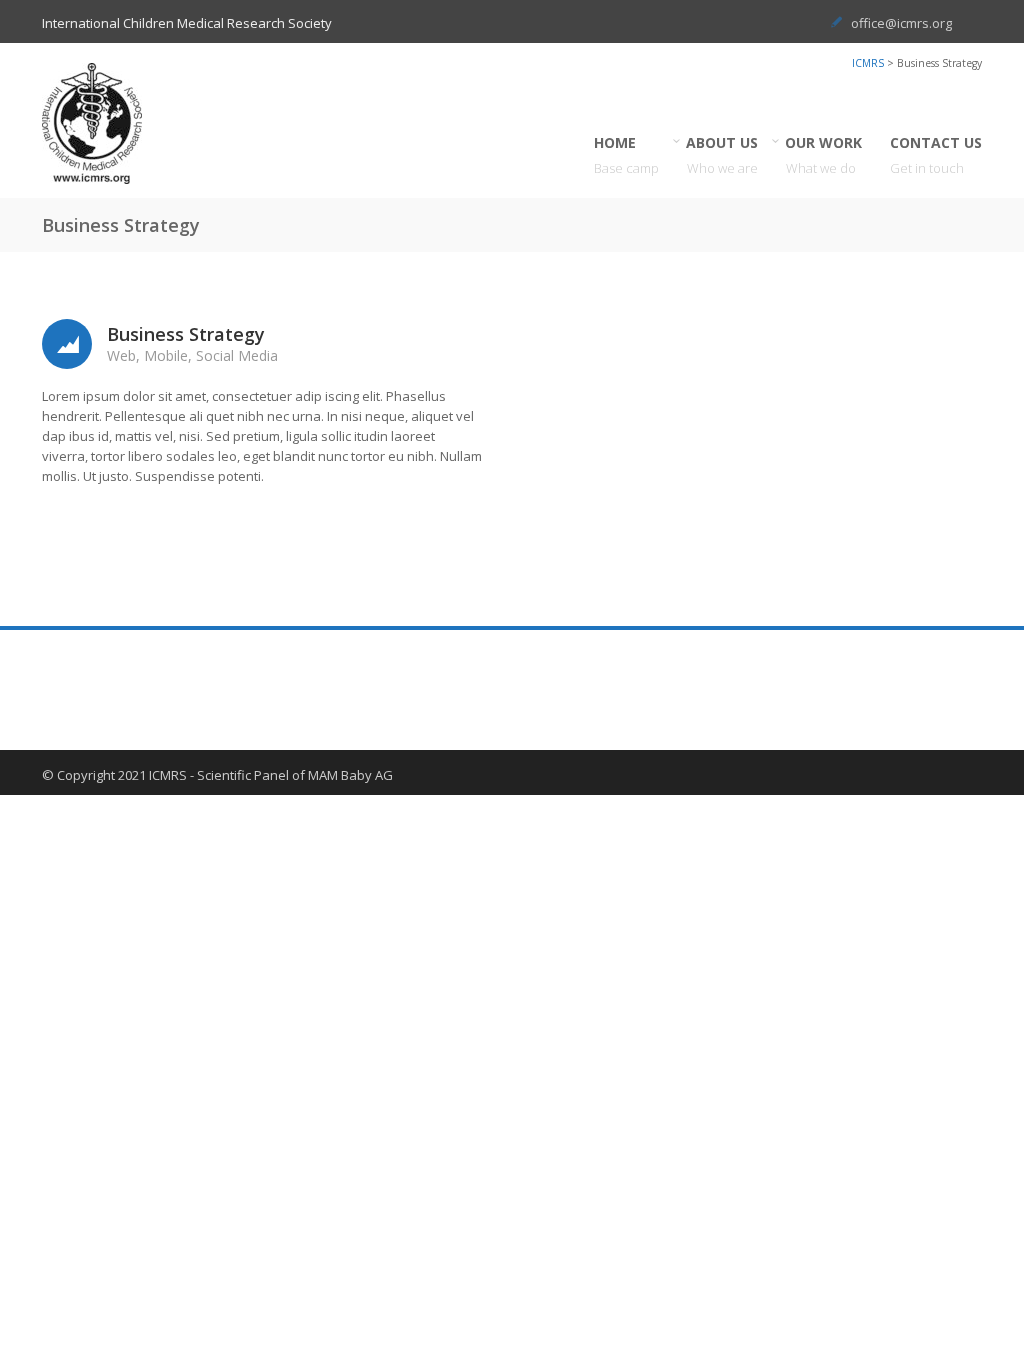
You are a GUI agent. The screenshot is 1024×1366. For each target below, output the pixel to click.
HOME (626, 155)
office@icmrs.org (901, 23)
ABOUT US (722, 155)
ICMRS (868, 63)
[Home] (112, 123)
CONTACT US (936, 155)
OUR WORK (824, 155)
